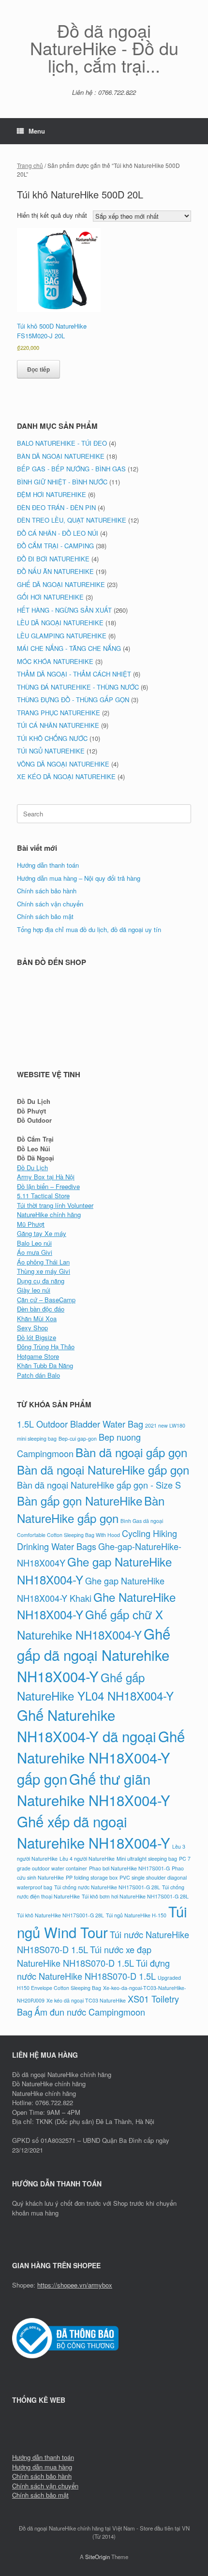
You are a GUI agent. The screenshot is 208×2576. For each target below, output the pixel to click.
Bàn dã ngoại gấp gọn (131, 1452)
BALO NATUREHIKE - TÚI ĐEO (62, 443)
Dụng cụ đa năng (41, 1281)
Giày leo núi (34, 1290)
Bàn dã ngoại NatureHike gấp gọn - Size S (99, 1485)
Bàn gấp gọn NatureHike (80, 1500)
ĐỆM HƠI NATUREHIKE (52, 494)
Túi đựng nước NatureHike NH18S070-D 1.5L (93, 1969)
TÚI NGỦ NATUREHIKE (51, 751)
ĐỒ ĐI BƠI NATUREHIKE (53, 559)
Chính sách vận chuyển (50, 904)
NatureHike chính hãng (49, 1214)
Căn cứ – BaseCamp (46, 1300)
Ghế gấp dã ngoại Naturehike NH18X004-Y (94, 1655)
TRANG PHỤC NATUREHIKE (59, 713)
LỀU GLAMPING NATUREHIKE (62, 636)
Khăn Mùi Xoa (37, 1318)
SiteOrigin (97, 2557)
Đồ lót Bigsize (37, 1337)
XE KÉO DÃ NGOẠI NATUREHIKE (66, 776)
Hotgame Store (38, 1356)
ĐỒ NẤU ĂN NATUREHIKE (55, 571)
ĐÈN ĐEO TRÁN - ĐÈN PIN (56, 507)
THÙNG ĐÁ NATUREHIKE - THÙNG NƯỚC (78, 687)
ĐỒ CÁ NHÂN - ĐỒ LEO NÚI (58, 533)
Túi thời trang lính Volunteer (55, 1205)
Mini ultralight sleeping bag (147, 1859)
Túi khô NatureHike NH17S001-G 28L (60, 1915)
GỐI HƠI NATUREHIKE (50, 597)
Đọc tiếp (38, 369)
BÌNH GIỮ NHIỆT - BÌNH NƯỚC (62, 482)
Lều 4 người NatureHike (87, 1859)
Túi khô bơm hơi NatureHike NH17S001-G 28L (135, 1896)
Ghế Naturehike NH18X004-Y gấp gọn (101, 1757)
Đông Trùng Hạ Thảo (46, 1347)
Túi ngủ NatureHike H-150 (136, 1915)
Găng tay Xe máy (42, 1233)
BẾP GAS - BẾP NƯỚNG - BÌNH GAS (71, 469)
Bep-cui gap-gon (78, 1439)
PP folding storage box (92, 1877)
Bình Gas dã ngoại (142, 1521)
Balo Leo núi (34, 1243)
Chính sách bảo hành (47, 891)
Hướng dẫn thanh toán (48, 865)
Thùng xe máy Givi (44, 1271)
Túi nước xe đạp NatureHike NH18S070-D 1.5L (84, 1956)
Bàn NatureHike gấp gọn (91, 1509)
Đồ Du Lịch (32, 1167)
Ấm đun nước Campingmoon (90, 2012)
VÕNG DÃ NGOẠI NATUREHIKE (63, 764)
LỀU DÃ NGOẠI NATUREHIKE (60, 623)
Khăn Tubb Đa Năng (45, 1365)
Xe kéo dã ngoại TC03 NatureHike (86, 2000)
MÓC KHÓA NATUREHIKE (55, 661)
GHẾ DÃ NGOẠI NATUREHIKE (61, 584)
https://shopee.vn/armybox (75, 2285)
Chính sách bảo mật (45, 916)
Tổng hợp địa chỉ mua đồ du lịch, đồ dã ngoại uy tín (89, 929)
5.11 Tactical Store (43, 1196)
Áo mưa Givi (35, 1252)
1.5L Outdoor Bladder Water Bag (80, 1424)
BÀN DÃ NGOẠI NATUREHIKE (61, 456)
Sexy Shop (32, 1328)
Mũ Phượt (31, 1224)
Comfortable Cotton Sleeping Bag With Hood (68, 1535)
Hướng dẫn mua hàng (42, 2467)
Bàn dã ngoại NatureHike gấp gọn (103, 1469)
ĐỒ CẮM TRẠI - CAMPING (55, 546)
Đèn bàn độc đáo (41, 1309)
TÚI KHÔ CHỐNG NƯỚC (52, 738)
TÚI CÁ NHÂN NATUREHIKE (58, 725)
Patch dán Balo (38, 1375)
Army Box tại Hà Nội (46, 1177)
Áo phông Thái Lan (43, 1262)
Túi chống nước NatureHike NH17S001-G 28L (107, 1887)
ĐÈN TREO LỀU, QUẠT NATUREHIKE (72, 520)
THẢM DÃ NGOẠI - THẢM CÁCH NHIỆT (74, 674)
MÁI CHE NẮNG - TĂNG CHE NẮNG (69, 648)
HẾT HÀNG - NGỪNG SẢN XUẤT (64, 610)
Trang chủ (30, 165)
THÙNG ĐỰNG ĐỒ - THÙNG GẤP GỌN (73, 700)
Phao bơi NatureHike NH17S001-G (129, 1868)
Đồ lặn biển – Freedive (48, 1186)
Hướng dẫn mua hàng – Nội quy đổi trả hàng (79, 878)
